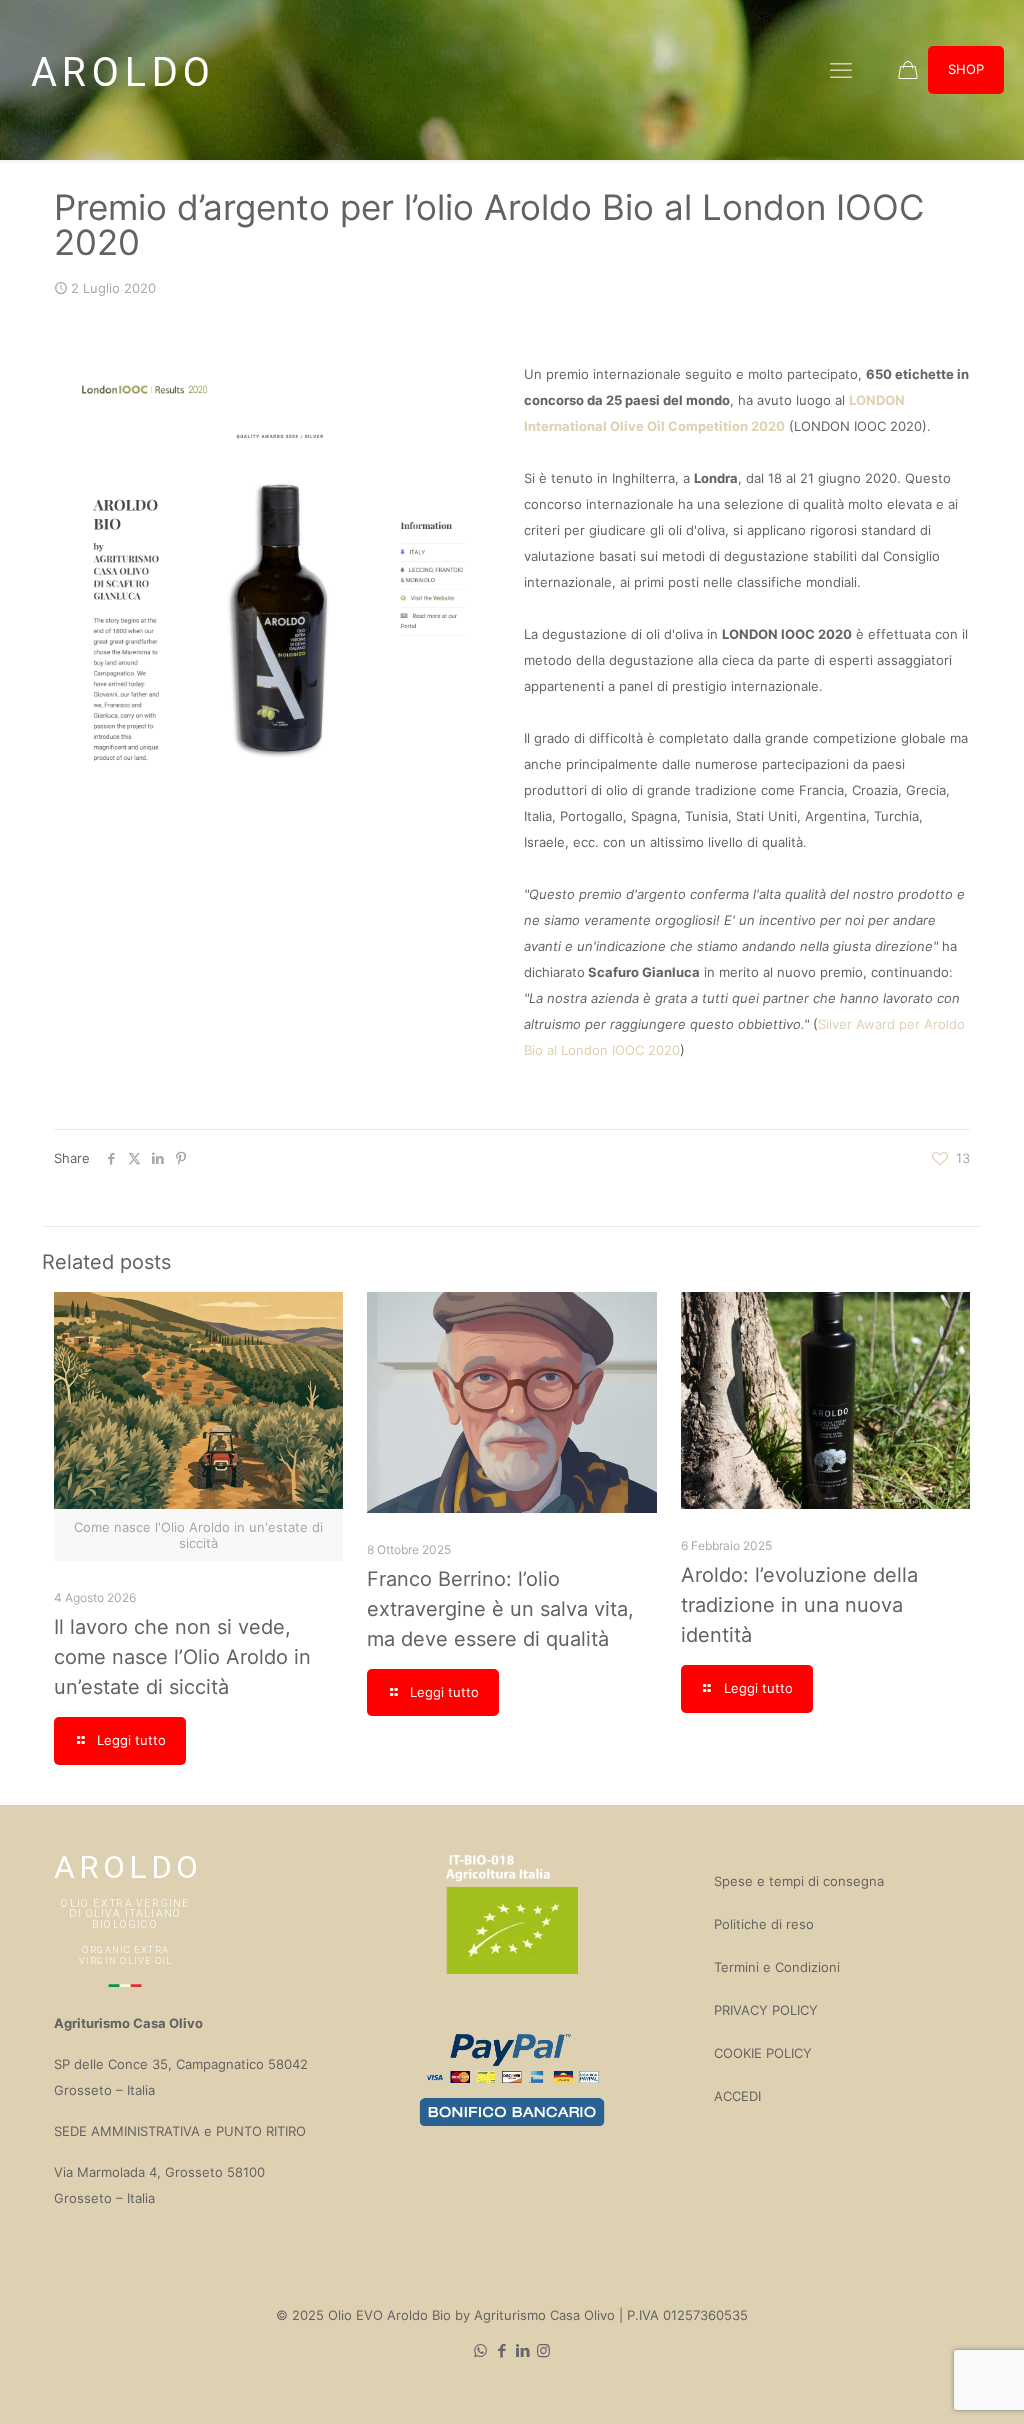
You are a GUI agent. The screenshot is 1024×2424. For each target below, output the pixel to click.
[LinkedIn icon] (522, 2350)
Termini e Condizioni (777, 1967)
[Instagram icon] (543, 2350)
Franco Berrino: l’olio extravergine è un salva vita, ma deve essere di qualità (500, 1609)
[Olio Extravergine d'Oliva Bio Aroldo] (120, 70)
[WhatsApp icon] (480, 2350)
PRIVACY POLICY (766, 2010)
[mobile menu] (841, 70)
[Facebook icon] (501, 2350)
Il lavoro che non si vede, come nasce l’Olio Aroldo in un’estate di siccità (182, 1657)
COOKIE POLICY (763, 2053)
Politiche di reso (764, 1924)
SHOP (966, 69)
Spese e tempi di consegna (799, 1881)
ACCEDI (737, 2096)
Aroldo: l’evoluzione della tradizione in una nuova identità (799, 1605)
